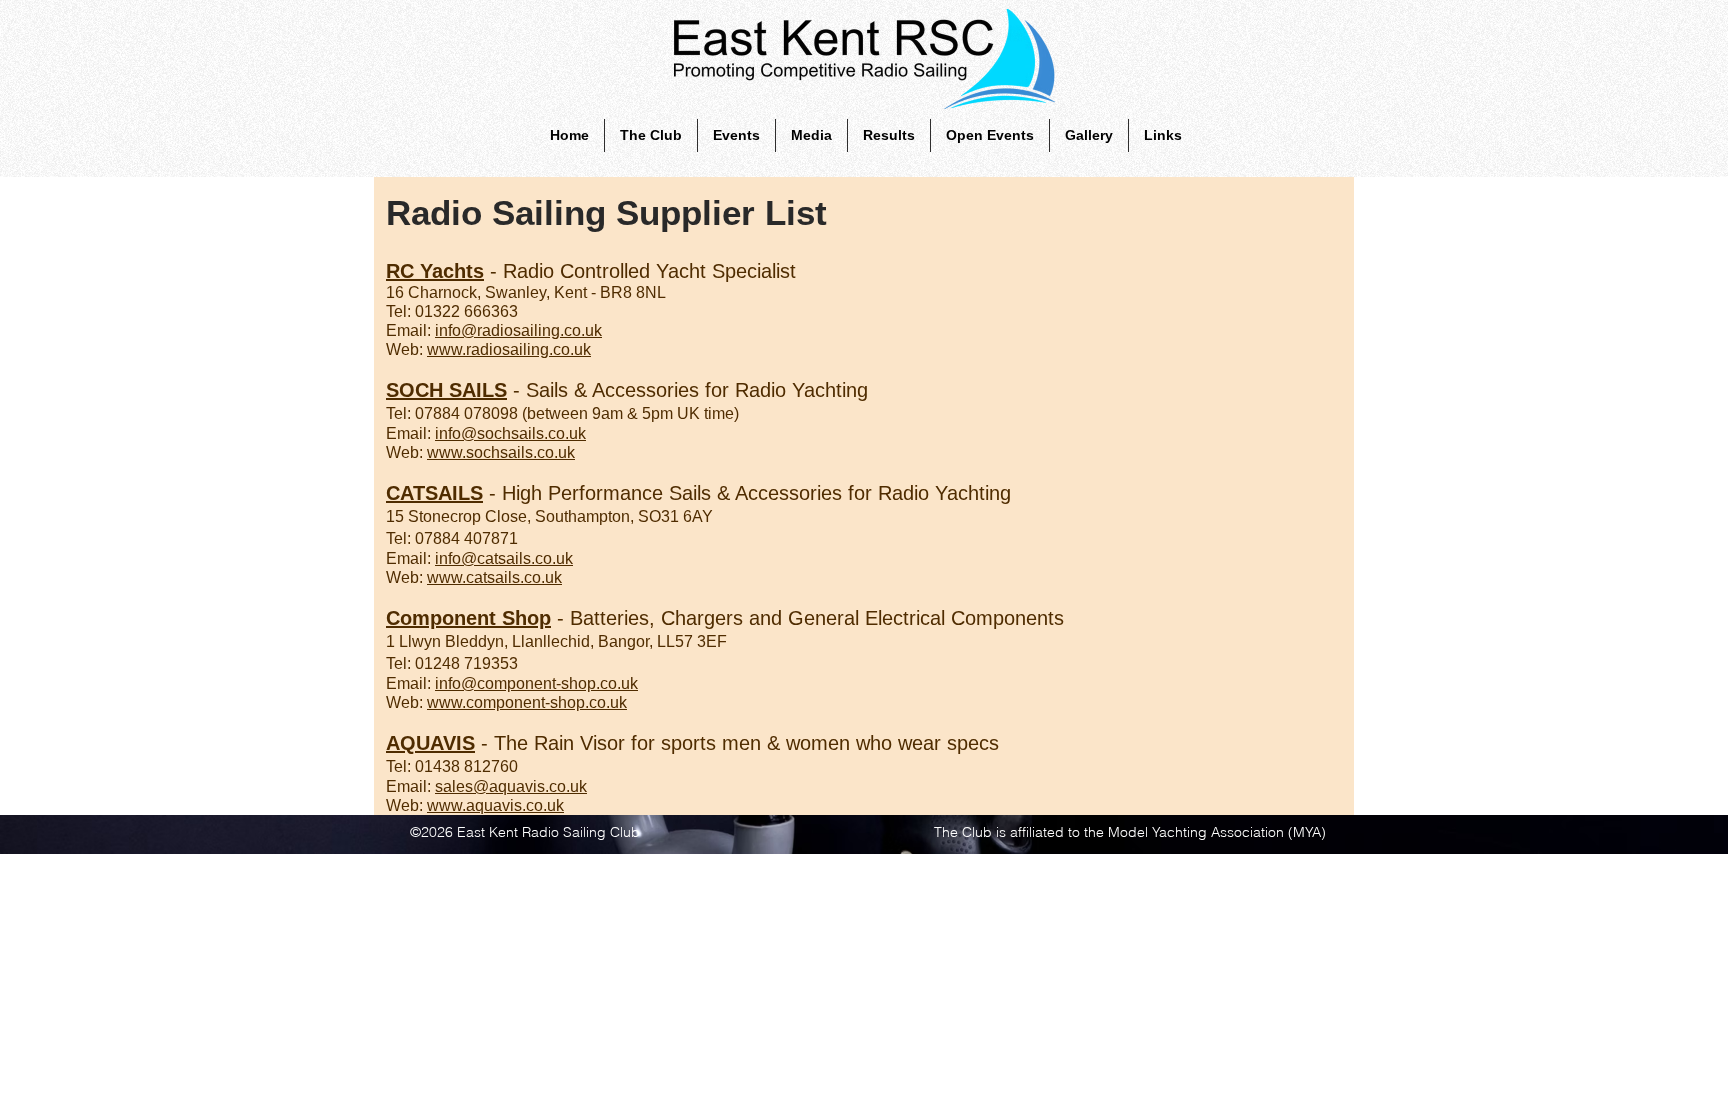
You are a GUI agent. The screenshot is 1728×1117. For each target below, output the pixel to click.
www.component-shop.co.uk (527, 702)
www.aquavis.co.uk (495, 805)
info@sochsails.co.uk (510, 433)
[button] (651, 135)
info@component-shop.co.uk (536, 683)
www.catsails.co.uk (494, 577)
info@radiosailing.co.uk (518, 330)
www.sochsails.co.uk (501, 452)
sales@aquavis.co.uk (511, 786)
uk (509, 349)
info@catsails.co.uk (504, 558)
